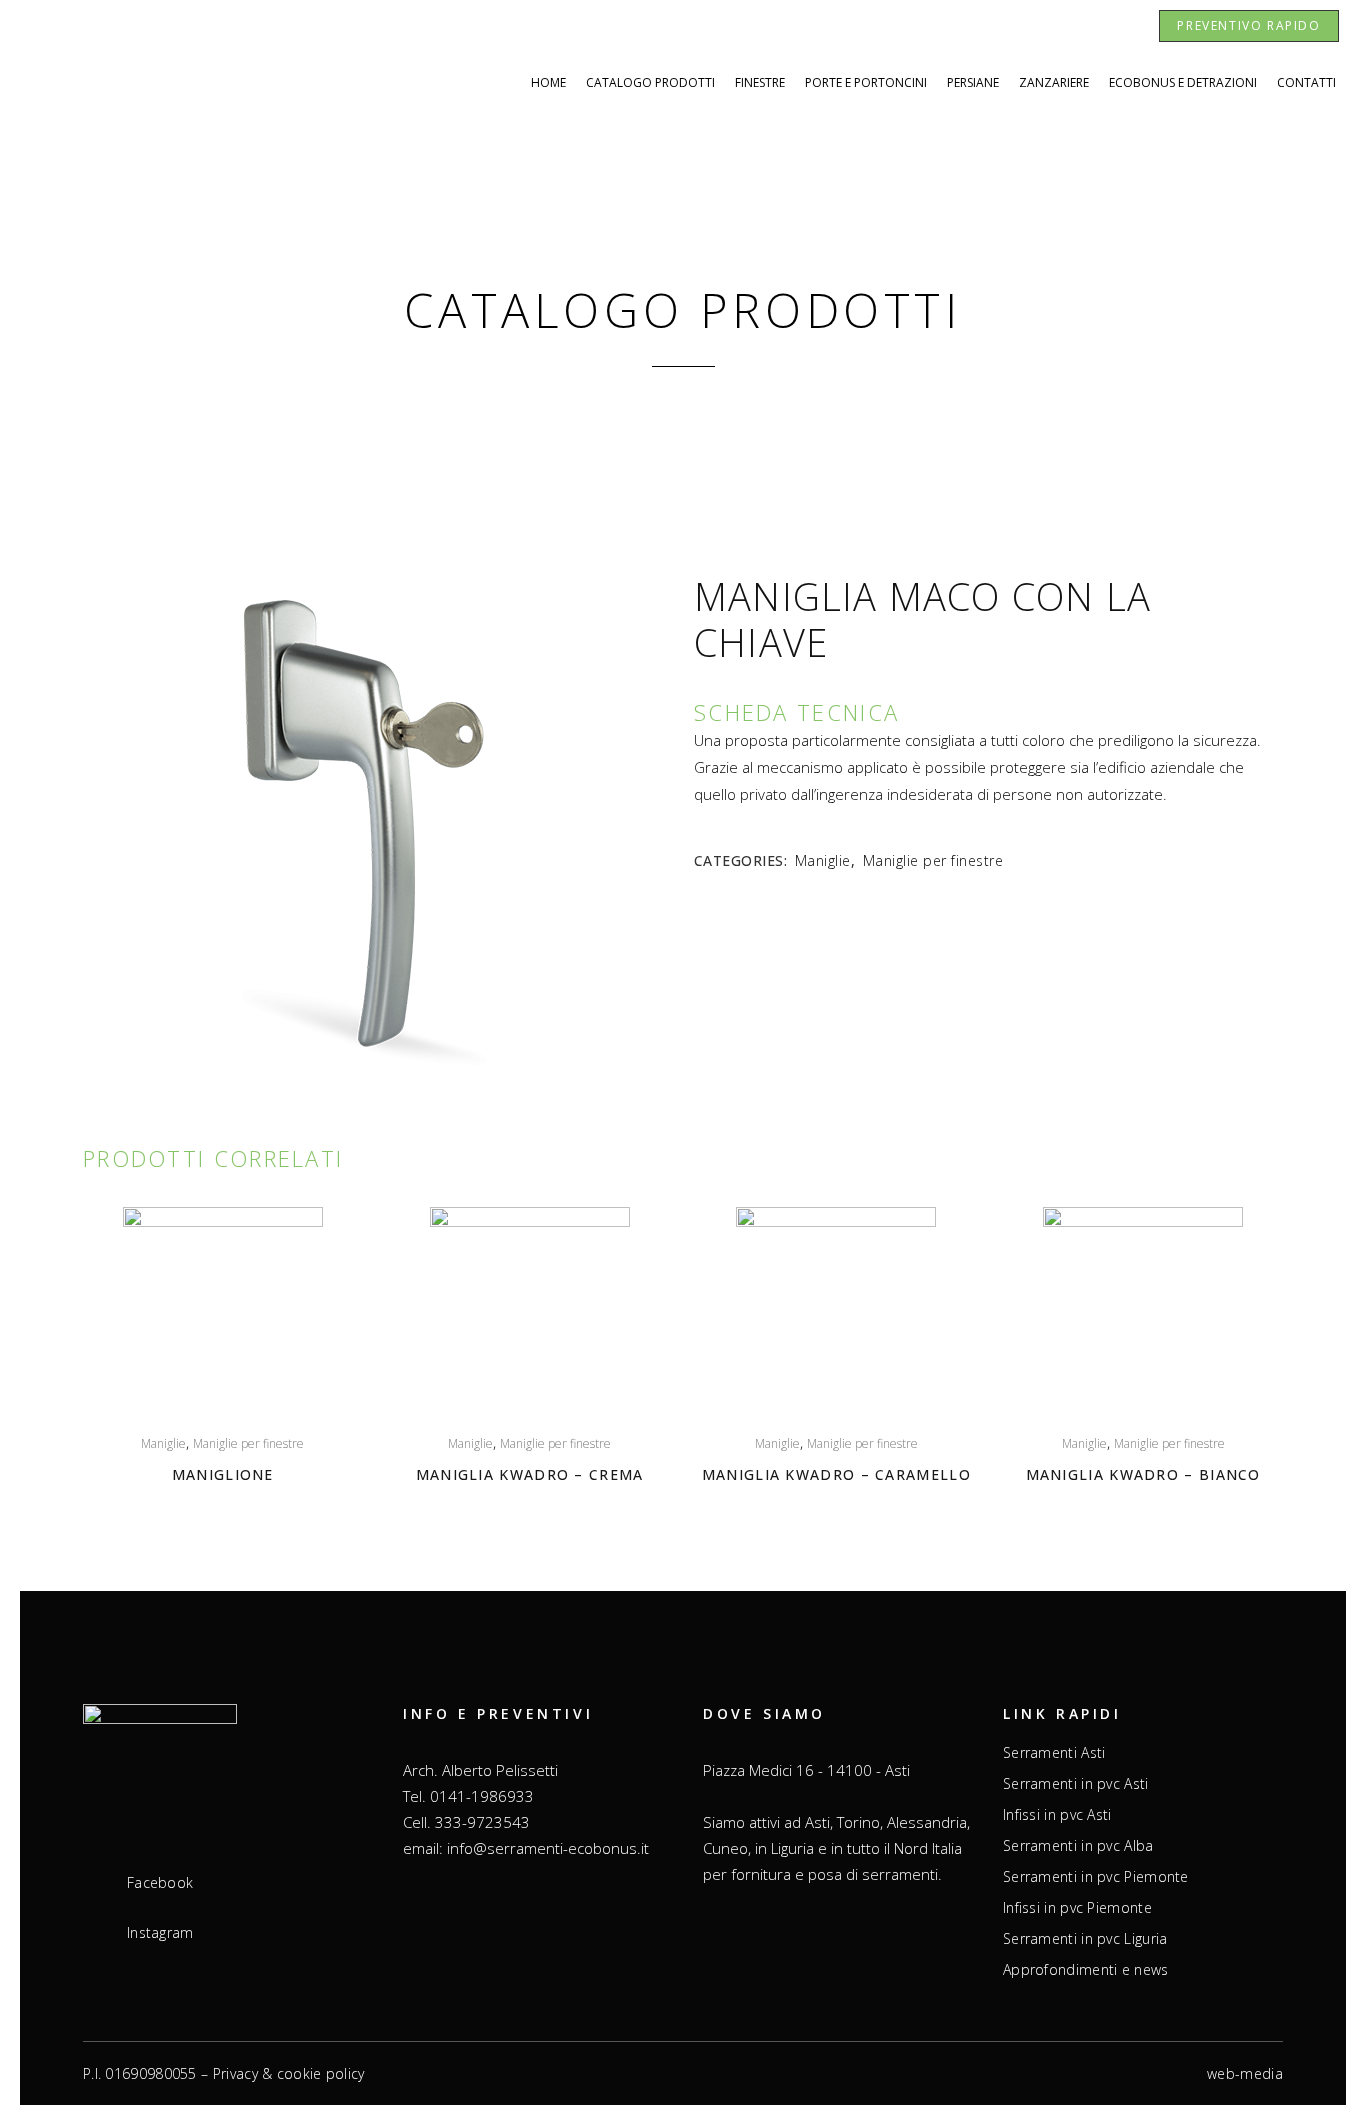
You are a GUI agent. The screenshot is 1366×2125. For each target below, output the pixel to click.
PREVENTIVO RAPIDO (1248, 25)
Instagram (160, 1933)
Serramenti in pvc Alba (1078, 1846)
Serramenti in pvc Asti (1076, 1784)
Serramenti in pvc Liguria (1085, 1939)
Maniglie (823, 860)
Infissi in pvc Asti (1057, 1815)
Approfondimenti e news (1086, 1970)
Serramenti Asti (1054, 1753)
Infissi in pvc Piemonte (1077, 1908)
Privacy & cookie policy (289, 2073)
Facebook (160, 1883)
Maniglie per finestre (933, 860)
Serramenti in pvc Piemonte (1096, 1877)
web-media (1245, 2073)
